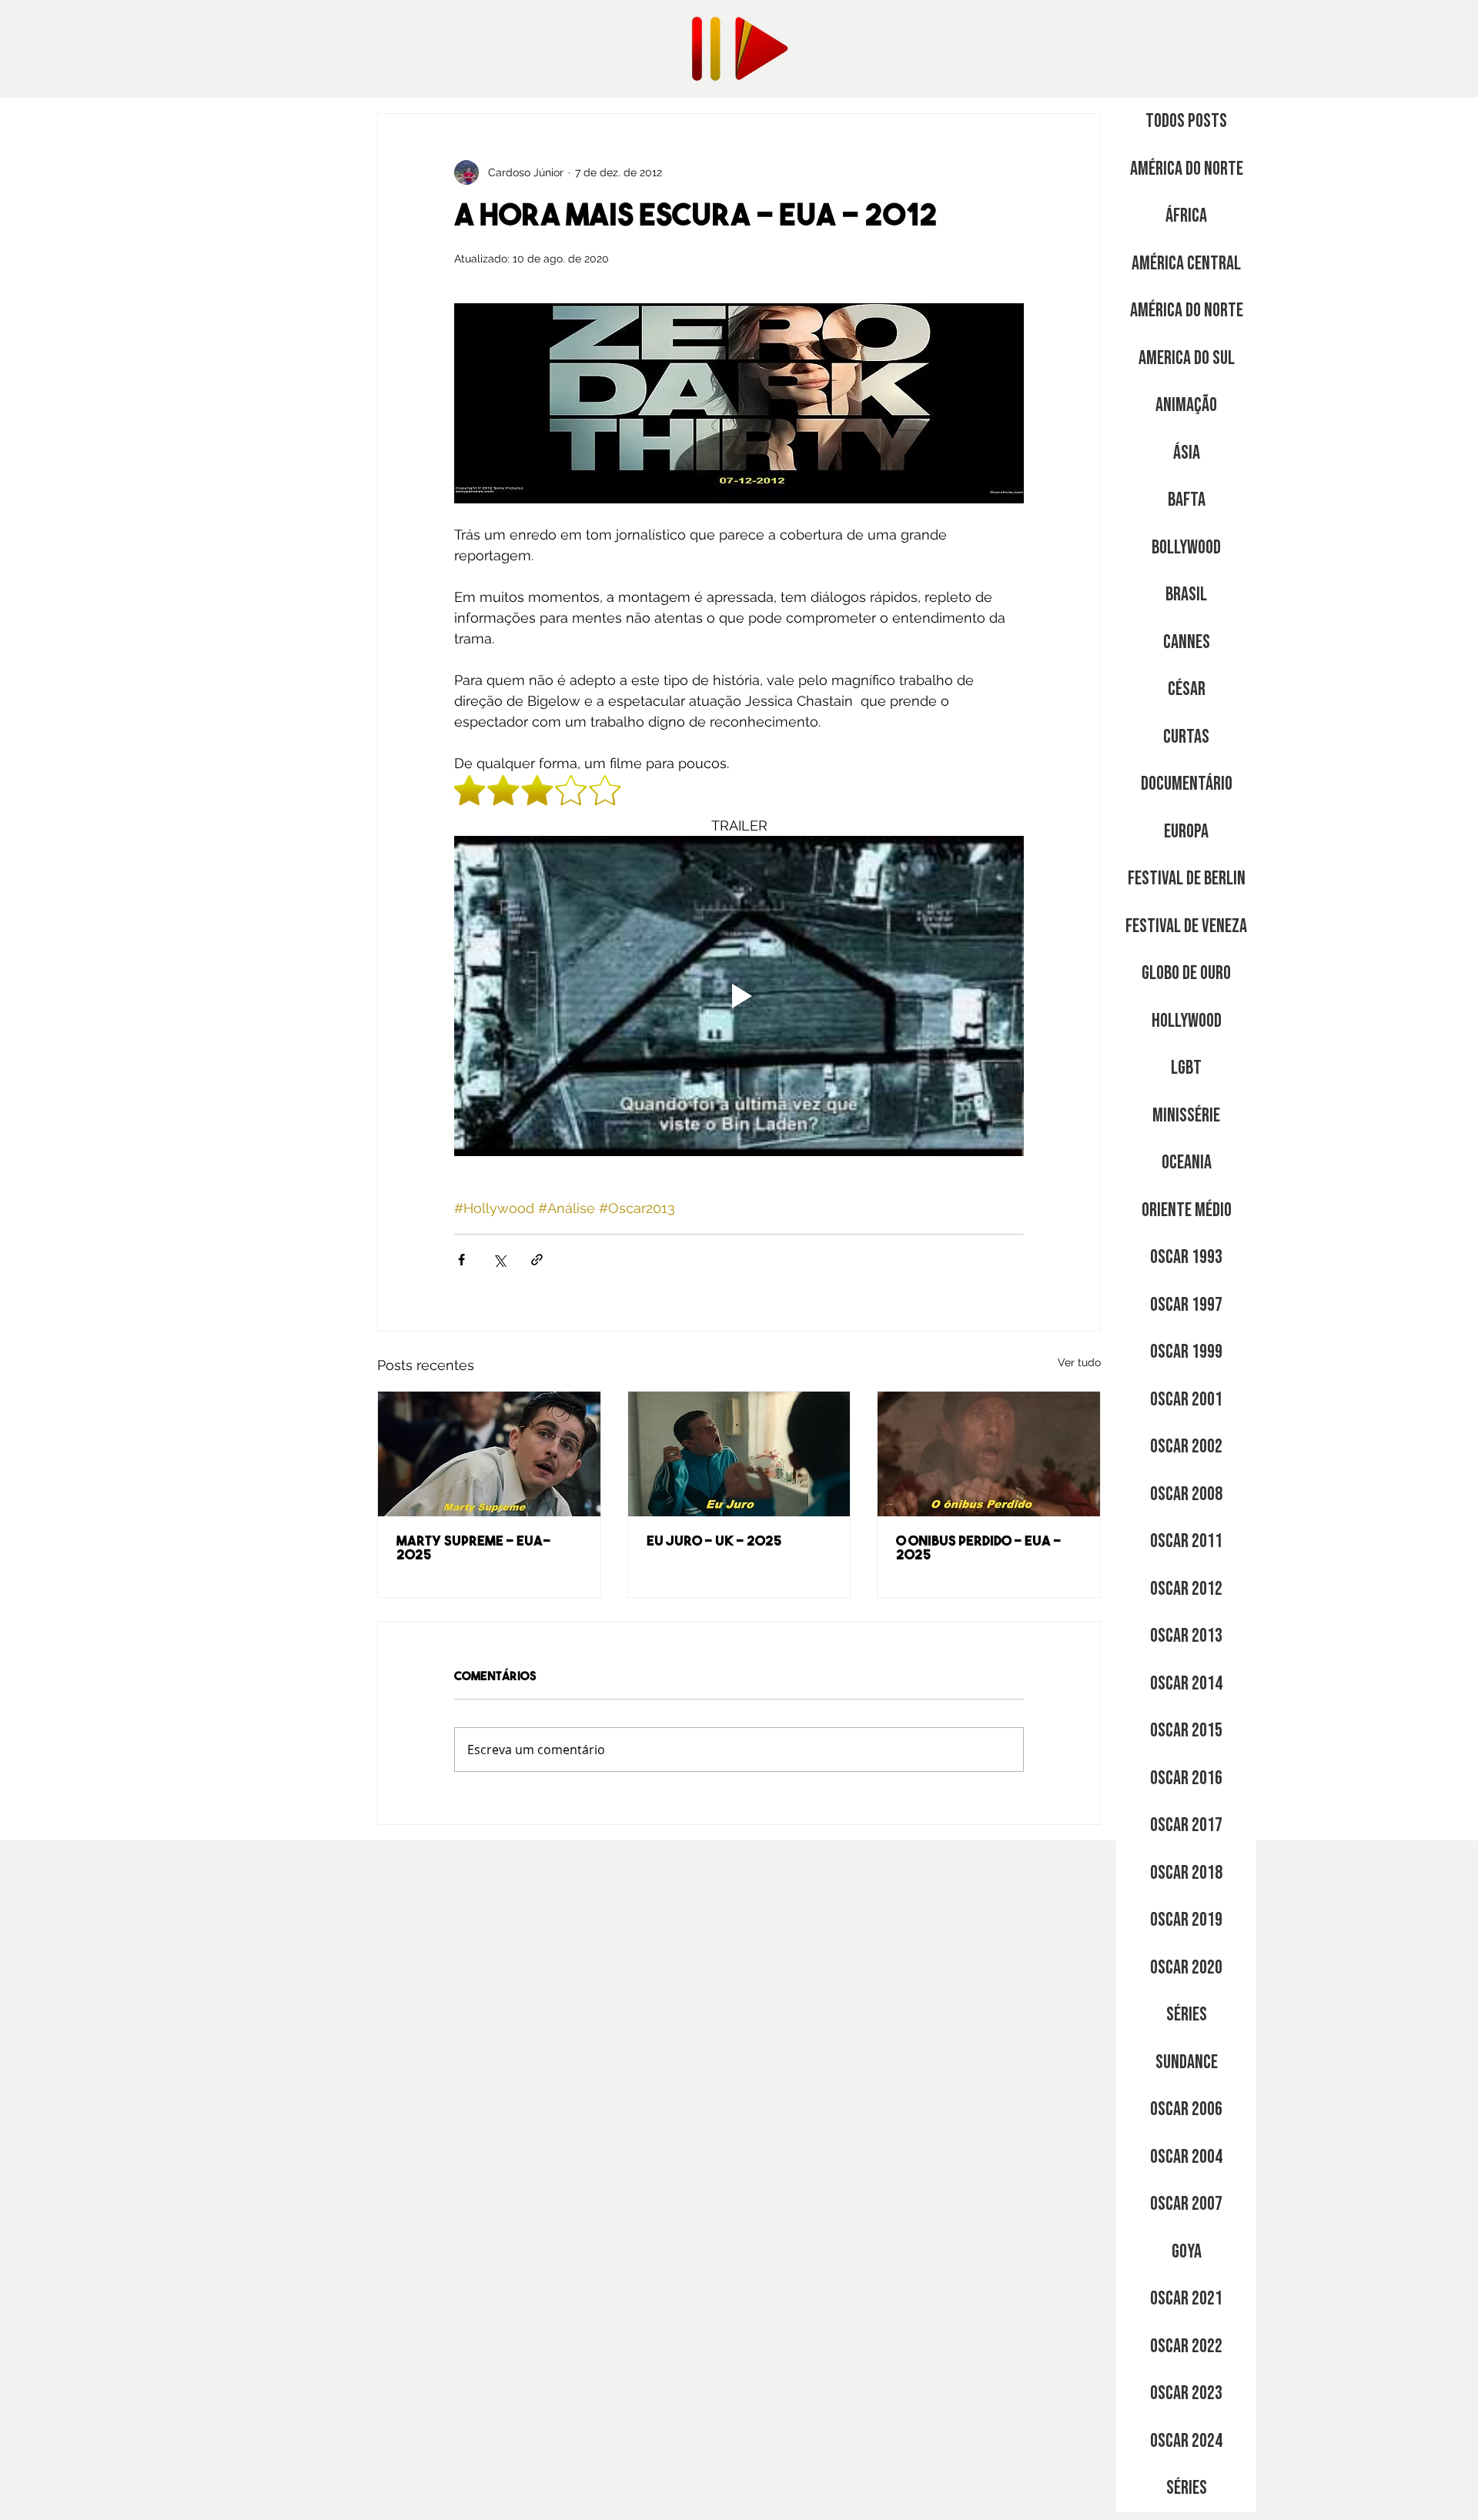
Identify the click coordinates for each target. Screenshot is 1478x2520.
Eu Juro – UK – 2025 (714, 1542)
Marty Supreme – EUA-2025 (473, 1549)
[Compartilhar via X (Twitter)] (499, 1260)
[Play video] (739, 996)
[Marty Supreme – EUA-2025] (489, 1454)
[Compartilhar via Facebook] (461, 1260)
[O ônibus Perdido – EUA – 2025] (989, 1454)
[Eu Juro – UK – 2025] (739, 1454)
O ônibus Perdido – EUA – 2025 (979, 1549)
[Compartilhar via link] (537, 1260)
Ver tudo (1079, 1362)
